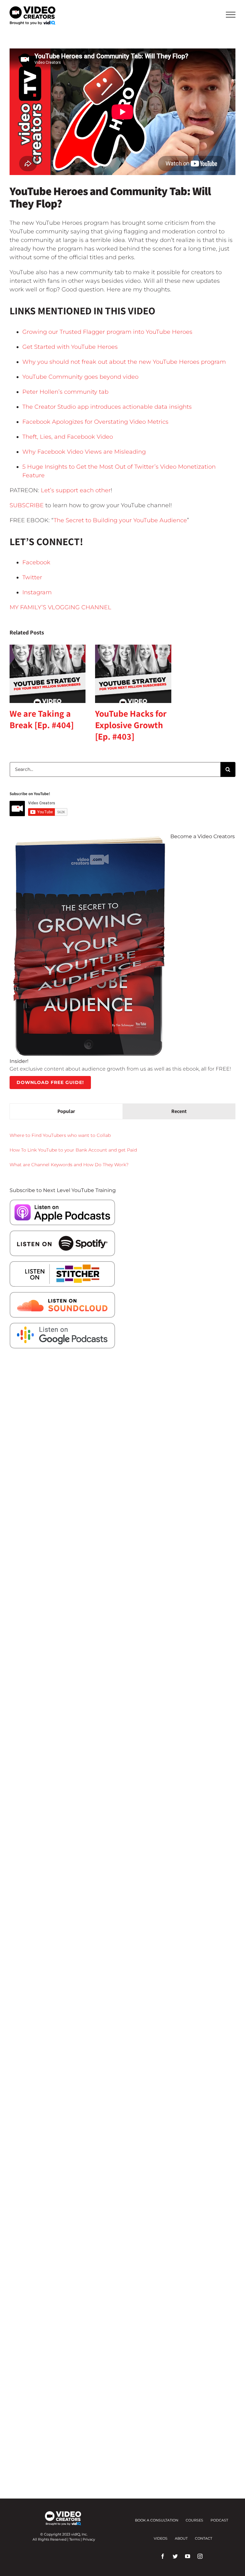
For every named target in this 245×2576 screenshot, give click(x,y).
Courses (194, 2520)
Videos (161, 2538)
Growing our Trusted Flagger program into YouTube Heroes (107, 332)
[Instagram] (200, 2556)
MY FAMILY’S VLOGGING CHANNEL (60, 607)
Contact (204, 2538)
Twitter (32, 577)
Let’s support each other (76, 490)
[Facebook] (163, 2556)
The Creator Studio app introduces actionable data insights (107, 407)
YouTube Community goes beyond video (80, 377)
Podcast (219, 2520)
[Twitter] (175, 2556)
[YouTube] (188, 2556)
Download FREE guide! (50, 1082)
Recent (179, 1111)
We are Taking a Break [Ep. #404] (42, 719)
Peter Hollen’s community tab (65, 392)
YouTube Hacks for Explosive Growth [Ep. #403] (131, 725)
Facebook (36, 562)
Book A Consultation (157, 2520)
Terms (74, 2539)
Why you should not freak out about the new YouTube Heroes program (124, 362)
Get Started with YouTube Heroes (70, 347)
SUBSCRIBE (27, 505)
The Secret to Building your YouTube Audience (120, 520)
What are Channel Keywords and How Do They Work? (69, 1165)
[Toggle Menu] (231, 15)
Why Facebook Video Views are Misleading (84, 452)
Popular (66, 1111)
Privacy (89, 2539)
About (181, 2538)
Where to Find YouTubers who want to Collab (60, 1135)
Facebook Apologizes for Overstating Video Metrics (95, 422)
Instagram (37, 592)
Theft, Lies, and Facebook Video (68, 437)
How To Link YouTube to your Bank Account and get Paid (73, 1150)
